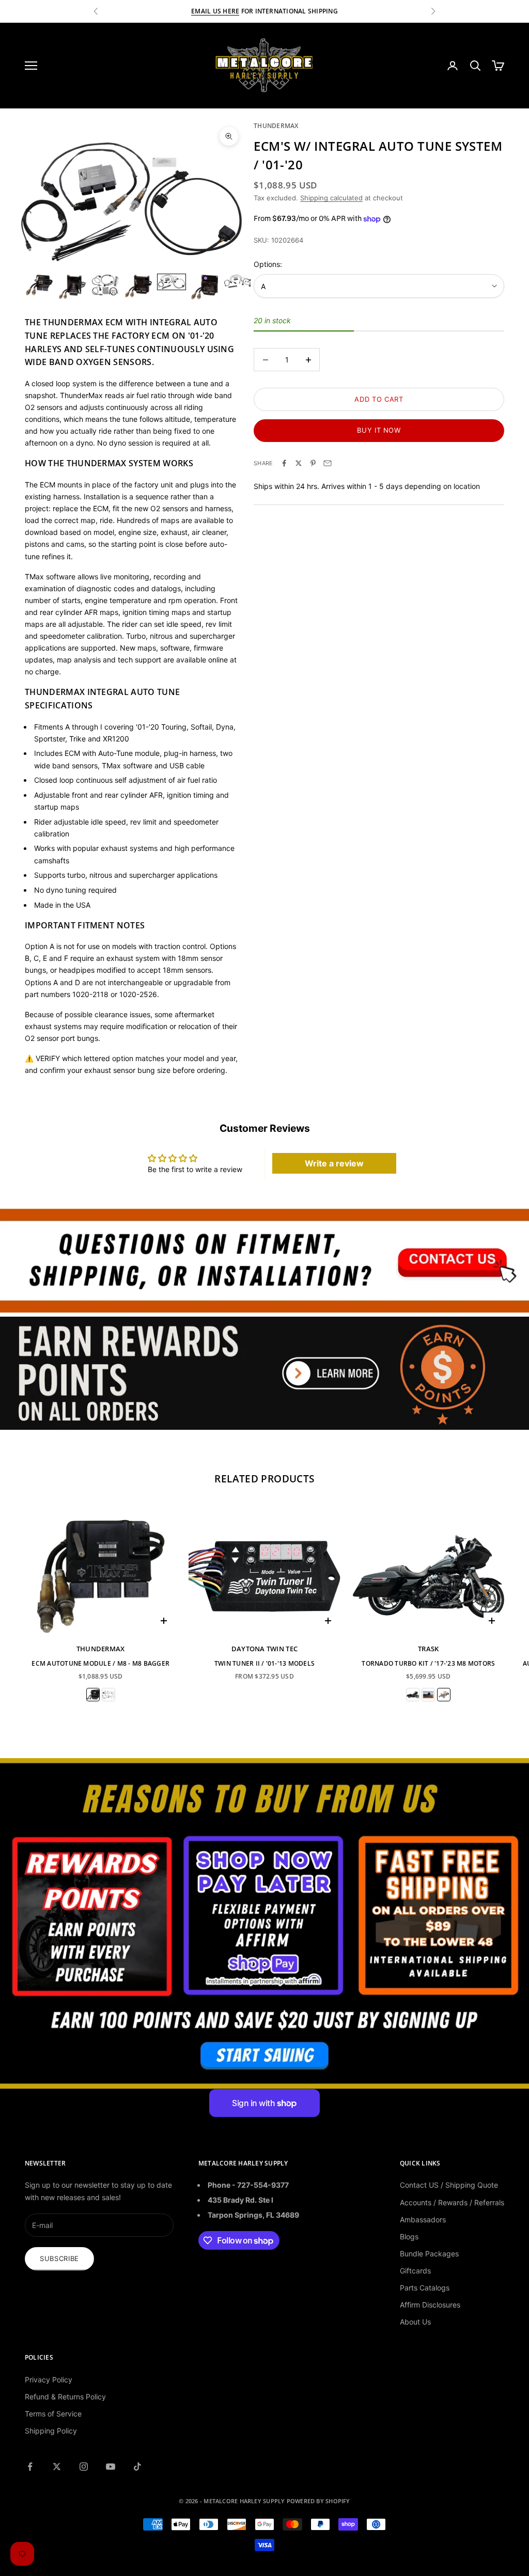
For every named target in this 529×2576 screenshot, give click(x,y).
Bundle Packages (429, 2254)
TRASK (428, 1649)
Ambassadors (423, 2219)
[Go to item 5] (172, 282)
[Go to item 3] (105, 285)
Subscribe (59, 2258)
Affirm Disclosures (430, 2305)
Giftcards (415, 2271)
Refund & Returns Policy (65, 2397)
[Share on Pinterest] (313, 463)
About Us (415, 2322)
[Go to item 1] (39, 285)
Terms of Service (53, 2414)
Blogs (409, 2237)
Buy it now (379, 430)
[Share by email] (328, 463)
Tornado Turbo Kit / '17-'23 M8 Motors (428, 1663)
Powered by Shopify (318, 2501)
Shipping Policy (51, 2431)
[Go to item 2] (72, 287)
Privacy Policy (49, 2380)
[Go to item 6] (205, 287)
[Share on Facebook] (284, 463)
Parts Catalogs (425, 2288)
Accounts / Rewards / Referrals (452, 2202)
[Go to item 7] (238, 281)
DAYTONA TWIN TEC (264, 1649)
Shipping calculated (331, 198)
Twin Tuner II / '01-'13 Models (264, 1663)
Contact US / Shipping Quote (449, 2185)
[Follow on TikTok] (137, 2467)
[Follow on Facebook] (30, 2467)
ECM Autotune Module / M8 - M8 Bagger (100, 1663)
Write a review (334, 1163)
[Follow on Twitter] (57, 2467)
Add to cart (379, 399)
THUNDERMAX (276, 126)
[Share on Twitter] (299, 463)
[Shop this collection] (264, 1260)
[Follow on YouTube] (111, 2467)
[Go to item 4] (138, 286)
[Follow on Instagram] (84, 2467)
